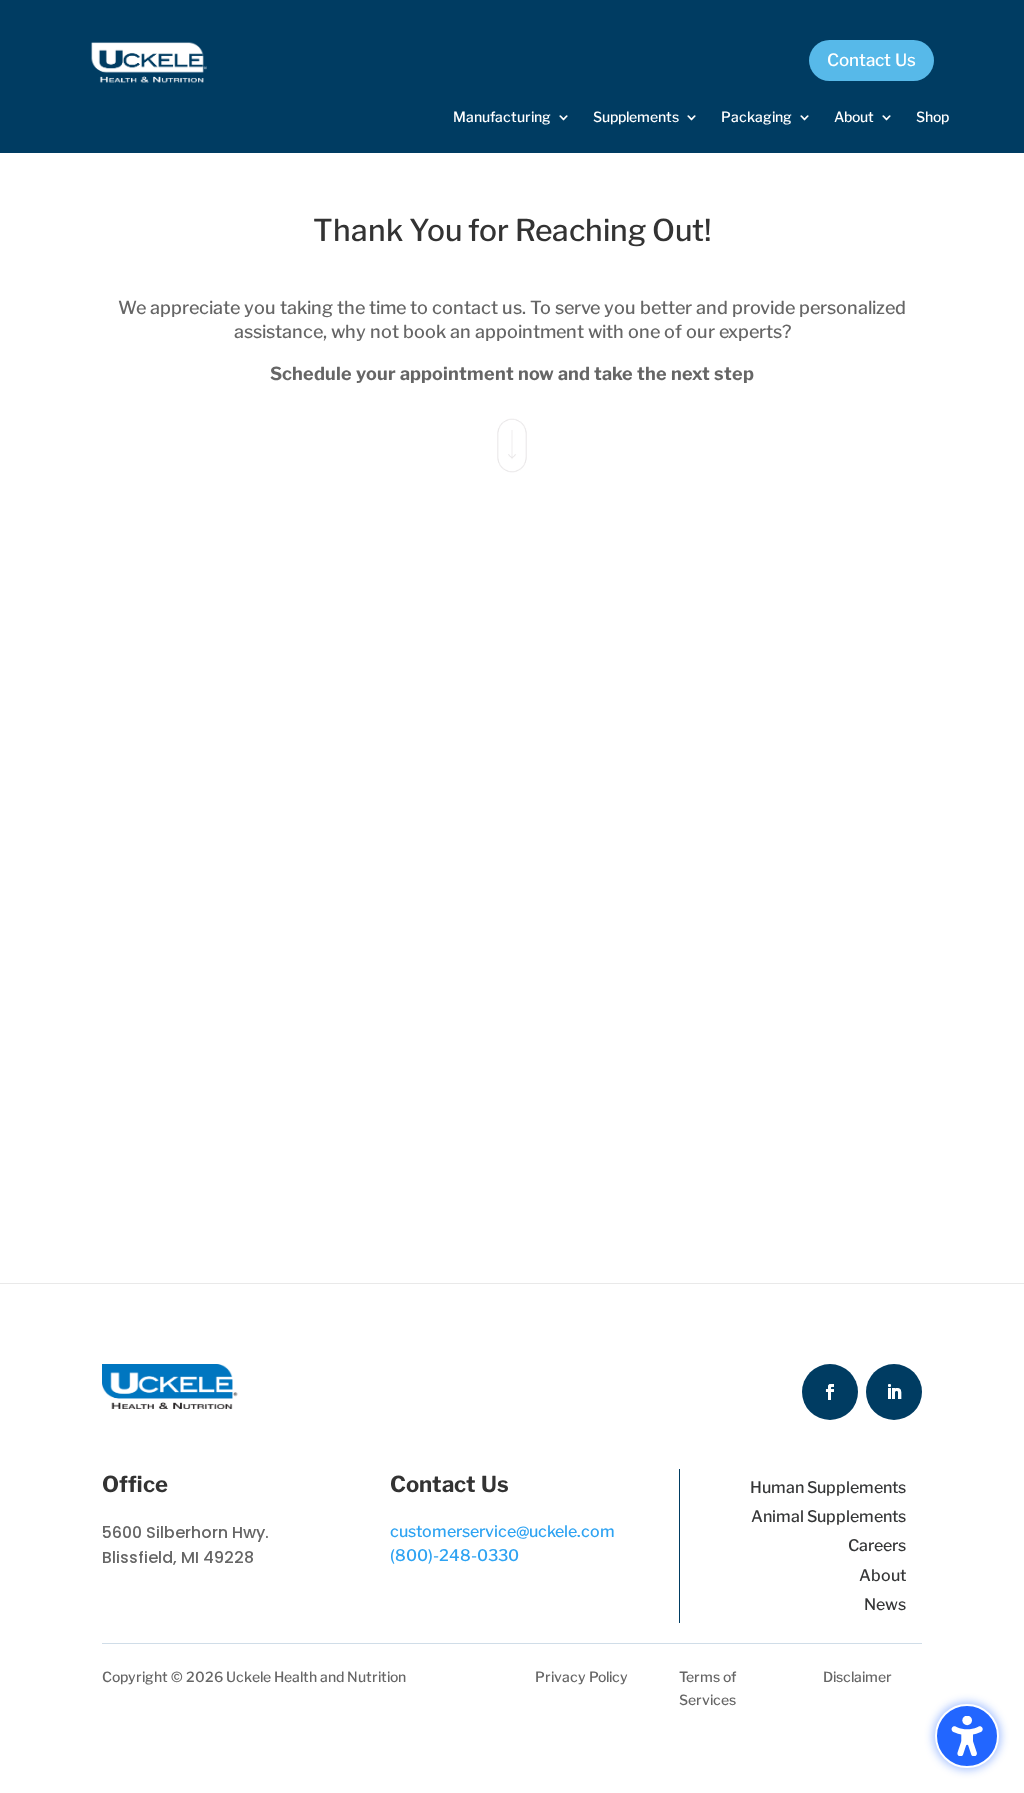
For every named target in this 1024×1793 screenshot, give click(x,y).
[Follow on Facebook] (830, 1392)
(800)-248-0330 (454, 1555)
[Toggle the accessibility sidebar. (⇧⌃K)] (967, 1736)
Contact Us (871, 60)
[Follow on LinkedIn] (894, 1392)
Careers (877, 1545)
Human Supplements (828, 1487)
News (885, 1604)
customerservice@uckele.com (502, 1531)
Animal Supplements (828, 1516)
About (882, 1575)
